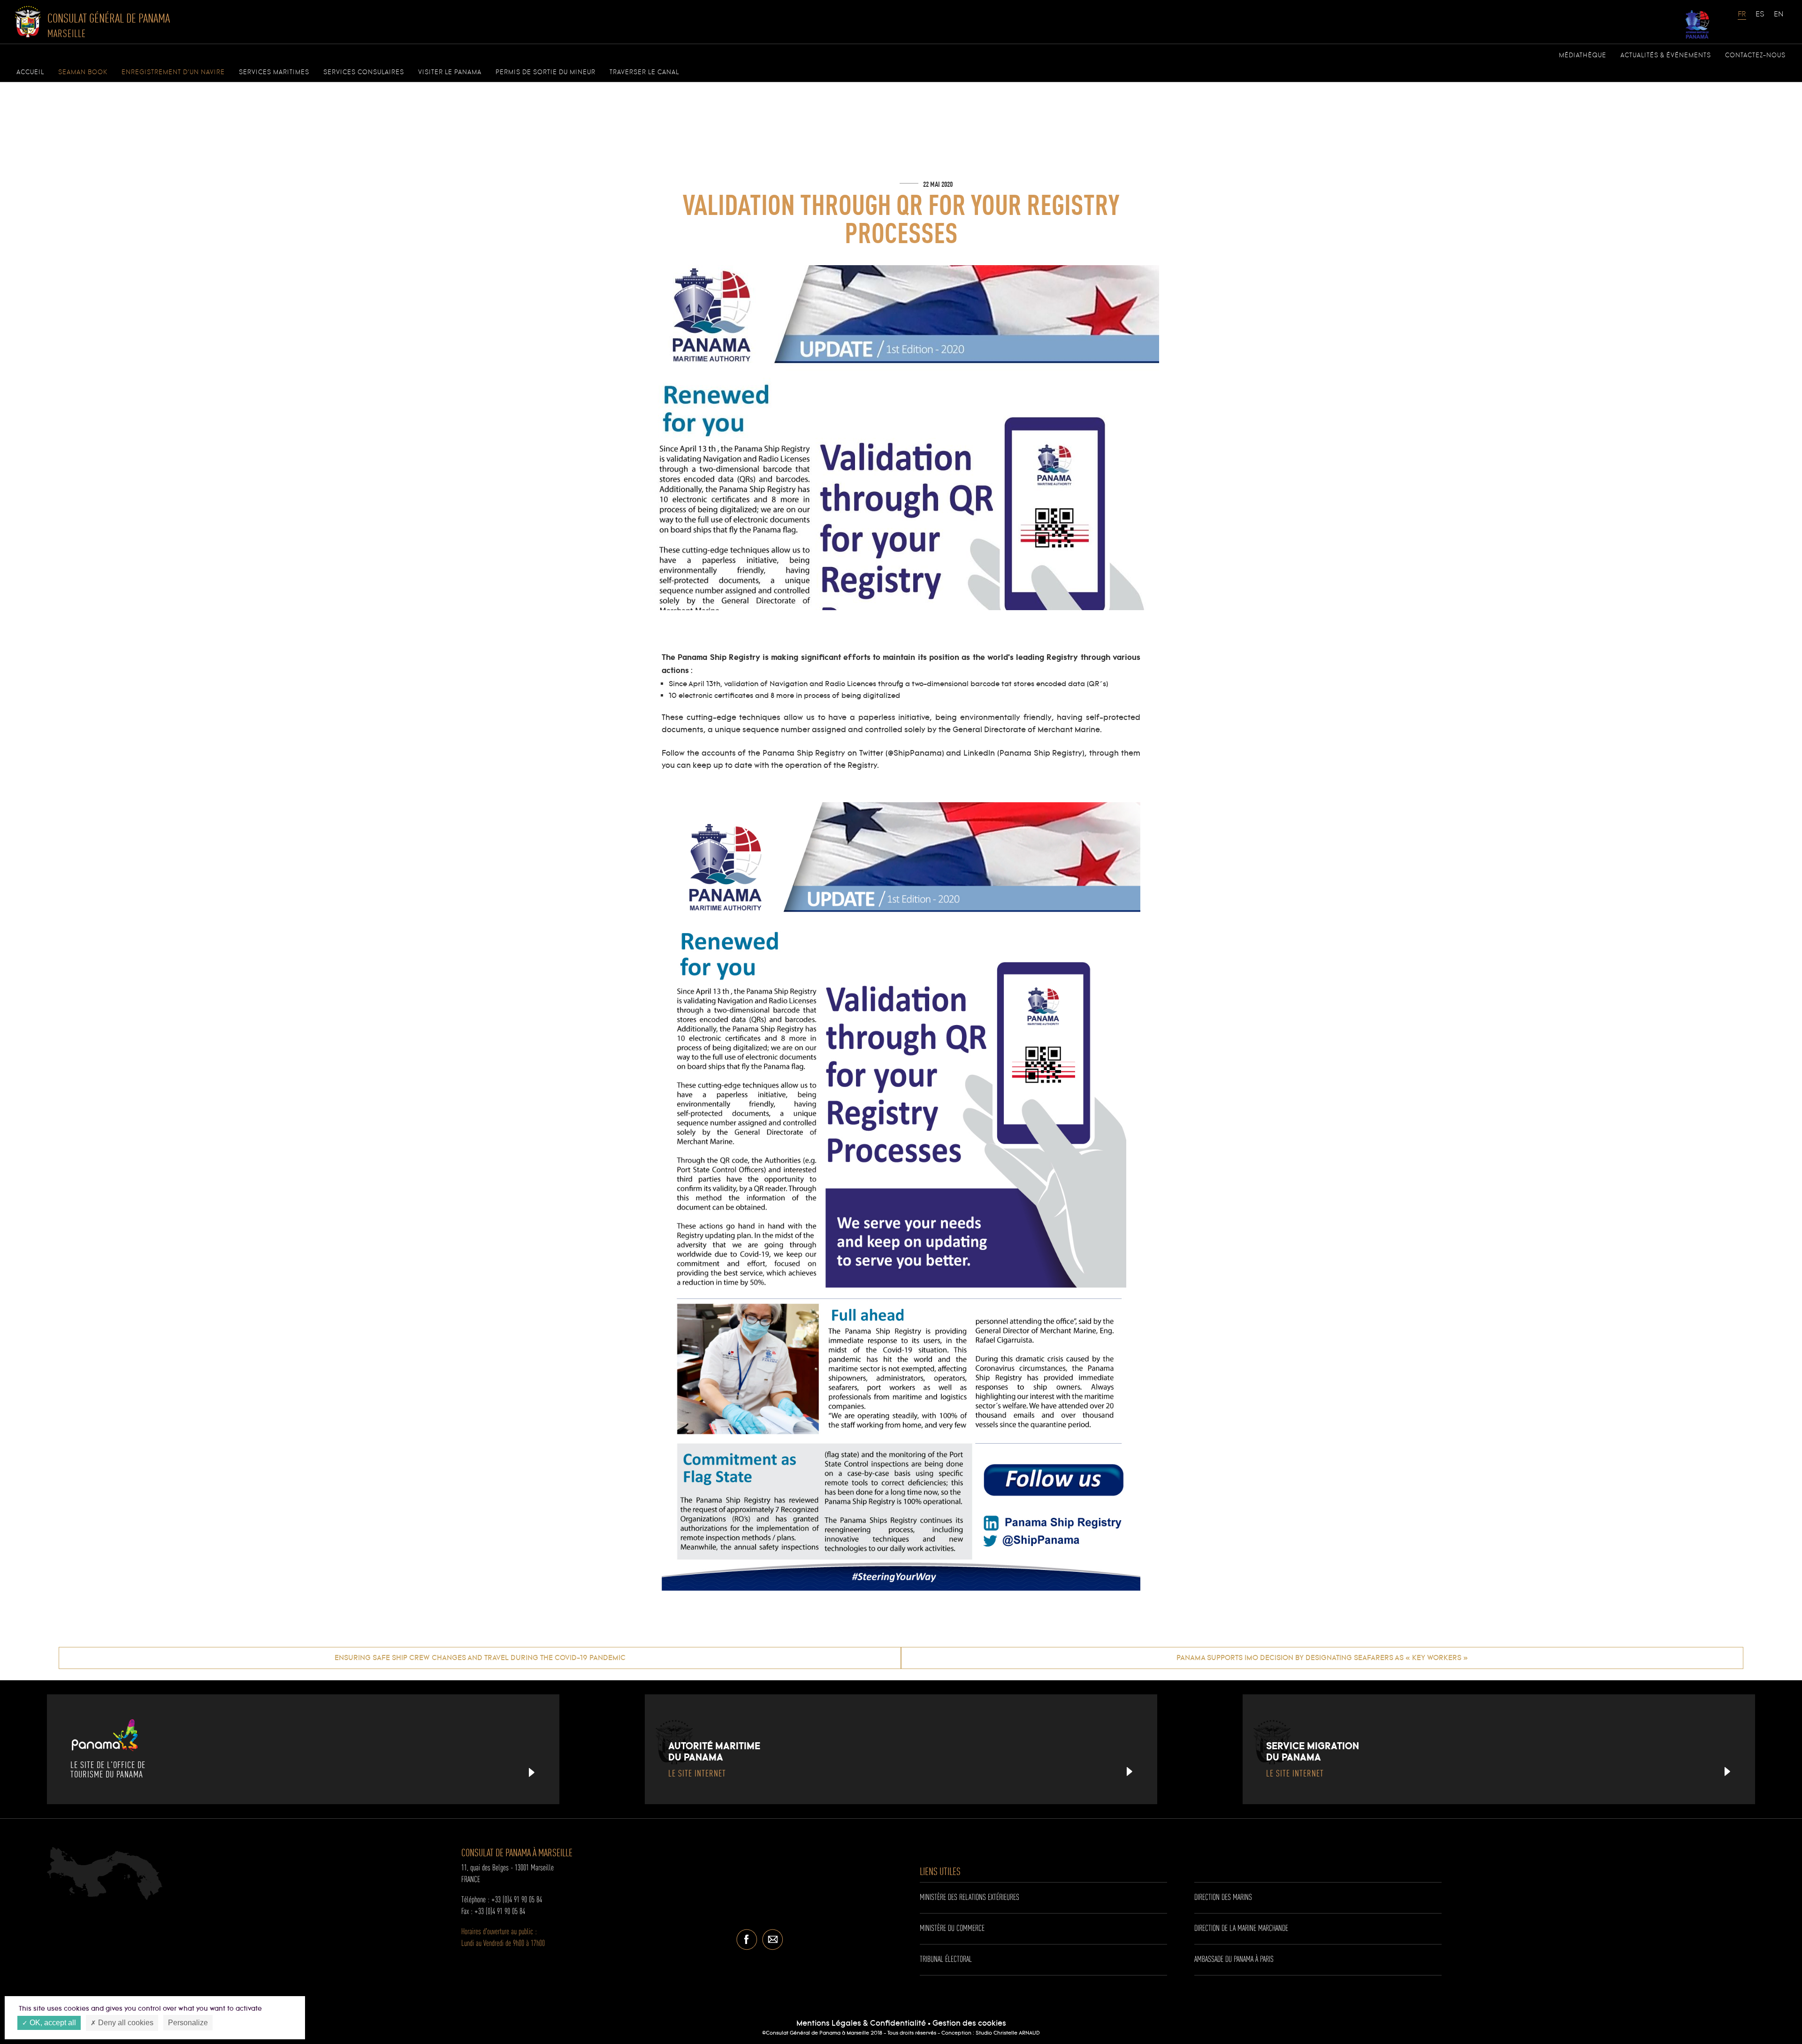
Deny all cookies (125, 2023)
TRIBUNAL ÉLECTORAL (946, 1960)
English (1779, 19)
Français (1742, 19)
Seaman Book (83, 72)
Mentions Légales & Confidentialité (861, 2024)
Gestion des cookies (969, 2024)
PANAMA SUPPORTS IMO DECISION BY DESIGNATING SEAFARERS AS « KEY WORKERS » (1322, 1658)
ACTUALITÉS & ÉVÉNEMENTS (1666, 55)
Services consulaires (364, 72)
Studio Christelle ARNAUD (1008, 2033)
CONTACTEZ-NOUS (1755, 55)
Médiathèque (1583, 55)
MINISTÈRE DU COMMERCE (952, 1929)
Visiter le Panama (450, 72)
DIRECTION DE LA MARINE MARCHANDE (1241, 1929)
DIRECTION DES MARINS (1223, 1898)
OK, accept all (52, 2023)
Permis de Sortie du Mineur (546, 72)
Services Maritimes (274, 72)
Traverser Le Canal (644, 72)
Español (1760, 19)
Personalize (188, 2023)
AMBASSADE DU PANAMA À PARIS (1234, 1960)
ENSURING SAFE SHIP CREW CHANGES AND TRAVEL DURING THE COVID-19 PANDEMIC (480, 1658)
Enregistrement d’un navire (173, 72)
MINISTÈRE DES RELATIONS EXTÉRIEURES (970, 1898)
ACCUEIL (30, 72)
